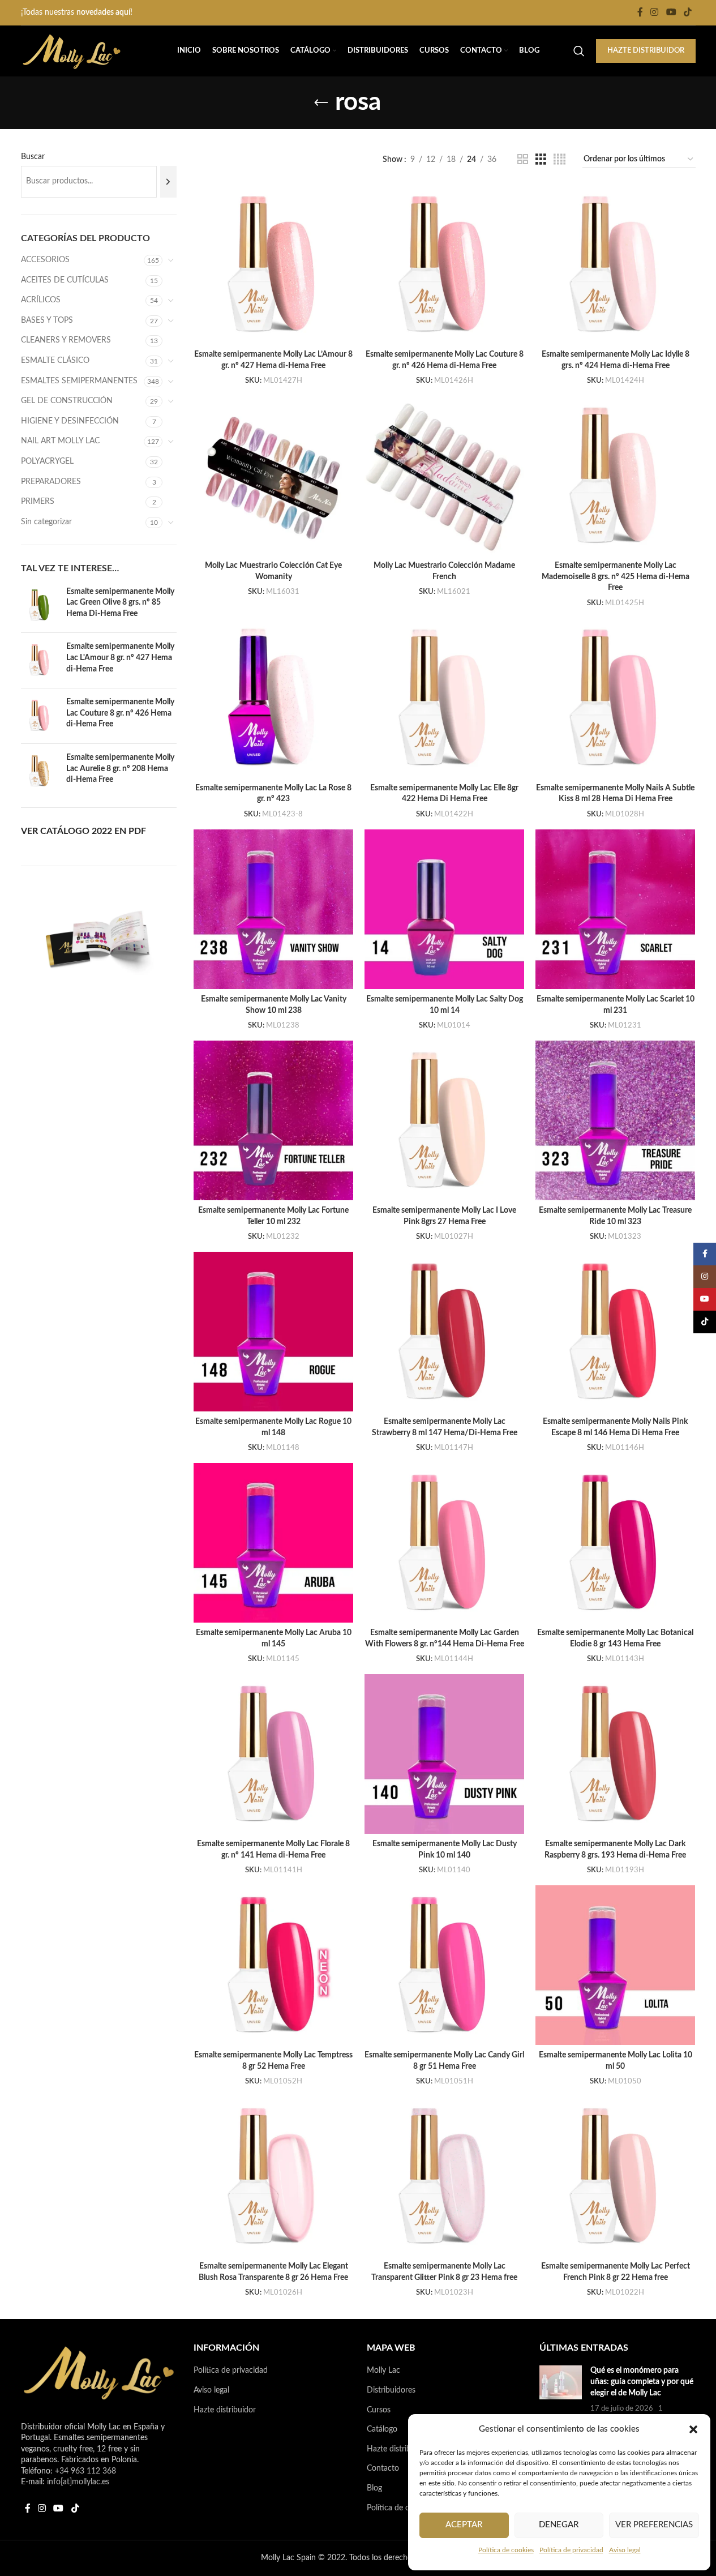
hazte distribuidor (646, 51)
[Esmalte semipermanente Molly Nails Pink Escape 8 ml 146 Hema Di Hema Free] (615, 1332)
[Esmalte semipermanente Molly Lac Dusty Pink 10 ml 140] (444, 1754)
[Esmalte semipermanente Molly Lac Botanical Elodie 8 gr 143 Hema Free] (615, 1543)
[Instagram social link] (655, 12)
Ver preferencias (654, 2525)
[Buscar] (168, 182)
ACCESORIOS (45, 260)
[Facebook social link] (640, 12)
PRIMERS (38, 502)
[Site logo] (72, 51)
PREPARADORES (51, 482)
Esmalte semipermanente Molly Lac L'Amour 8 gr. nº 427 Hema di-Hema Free (120, 658)
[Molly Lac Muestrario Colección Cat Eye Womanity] (273, 476)
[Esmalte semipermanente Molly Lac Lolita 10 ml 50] (615, 1965)
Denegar (559, 2525)
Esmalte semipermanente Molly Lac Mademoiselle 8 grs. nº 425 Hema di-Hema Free (616, 577)
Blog (374, 2488)
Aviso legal (625, 2550)
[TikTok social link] (687, 12)
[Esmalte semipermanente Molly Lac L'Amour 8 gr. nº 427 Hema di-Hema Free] (39, 660)
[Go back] (321, 103)
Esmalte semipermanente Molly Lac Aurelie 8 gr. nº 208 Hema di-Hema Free (120, 769)
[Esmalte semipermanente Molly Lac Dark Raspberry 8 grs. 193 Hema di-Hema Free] (615, 1754)
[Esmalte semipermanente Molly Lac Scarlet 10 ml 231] (615, 909)
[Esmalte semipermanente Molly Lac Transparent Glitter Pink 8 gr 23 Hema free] (444, 2176)
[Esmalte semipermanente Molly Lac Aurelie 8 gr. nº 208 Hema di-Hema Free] (39, 771)
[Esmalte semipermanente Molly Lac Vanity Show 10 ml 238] (273, 909)
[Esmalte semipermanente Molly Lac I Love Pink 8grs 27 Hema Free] (444, 1120)
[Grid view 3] (541, 160)
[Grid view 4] (559, 160)
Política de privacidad (571, 2550)
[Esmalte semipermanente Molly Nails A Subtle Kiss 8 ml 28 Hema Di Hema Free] (615, 698)
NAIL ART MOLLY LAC (60, 441)
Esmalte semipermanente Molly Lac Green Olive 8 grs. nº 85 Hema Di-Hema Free (120, 603)
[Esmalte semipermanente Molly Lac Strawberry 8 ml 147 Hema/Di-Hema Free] (444, 1332)
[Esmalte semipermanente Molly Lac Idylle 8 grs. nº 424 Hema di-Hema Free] (615, 264)
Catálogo (382, 2429)
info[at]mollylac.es (78, 2482)
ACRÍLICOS (41, 300)
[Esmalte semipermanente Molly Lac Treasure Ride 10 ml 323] (615, 1120)
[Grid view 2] (523, 160)
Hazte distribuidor (225, 2410)
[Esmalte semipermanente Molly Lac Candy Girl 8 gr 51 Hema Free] (444, 1965)
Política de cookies (506, 2550)
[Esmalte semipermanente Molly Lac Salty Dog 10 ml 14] (444, 909)
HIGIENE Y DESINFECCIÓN (70, 421)
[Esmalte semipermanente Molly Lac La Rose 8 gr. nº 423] (273, 698)
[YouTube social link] (671, 12)
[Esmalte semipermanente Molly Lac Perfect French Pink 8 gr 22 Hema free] (615, 2176)
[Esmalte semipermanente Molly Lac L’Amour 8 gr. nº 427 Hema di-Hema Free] (273, 264)
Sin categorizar (46, 522)
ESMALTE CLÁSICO (55, 361)
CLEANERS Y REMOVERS (66, 340)
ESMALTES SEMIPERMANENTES (79, 381)
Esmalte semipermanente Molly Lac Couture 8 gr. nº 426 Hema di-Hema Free (120, 713)
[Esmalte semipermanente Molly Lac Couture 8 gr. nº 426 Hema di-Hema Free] (39, 716)
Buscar (33, 157)
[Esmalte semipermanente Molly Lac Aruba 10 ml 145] (273, 1543)
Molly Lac (383, 2370)
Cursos (379, 2410)
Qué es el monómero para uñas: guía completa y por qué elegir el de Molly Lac (642, 2382)
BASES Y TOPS (47, 320)
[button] (693, 2429)
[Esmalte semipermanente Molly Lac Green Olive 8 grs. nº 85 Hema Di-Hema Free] (39, 606)
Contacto (383, 2468)
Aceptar (464, 2525)
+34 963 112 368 (85, 2471)
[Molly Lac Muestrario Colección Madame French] (444, 476)
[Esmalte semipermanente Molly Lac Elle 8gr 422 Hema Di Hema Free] (444, 698)
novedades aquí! (104, 12)
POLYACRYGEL (47, 461)
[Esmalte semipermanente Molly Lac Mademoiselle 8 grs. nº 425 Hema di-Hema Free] (615, 476)
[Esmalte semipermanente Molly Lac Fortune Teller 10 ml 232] (273, 1120)
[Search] (579, 51)
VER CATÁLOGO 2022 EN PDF (83, 831)
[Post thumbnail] (561, 2395)
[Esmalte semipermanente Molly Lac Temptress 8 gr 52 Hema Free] (273, 1965)
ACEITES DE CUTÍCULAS (65, 280)
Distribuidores (391, 2390)
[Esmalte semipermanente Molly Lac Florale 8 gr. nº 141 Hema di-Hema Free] (273, 1754)
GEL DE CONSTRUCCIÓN (67, 401)
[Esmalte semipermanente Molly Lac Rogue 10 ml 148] (273, 1332)
